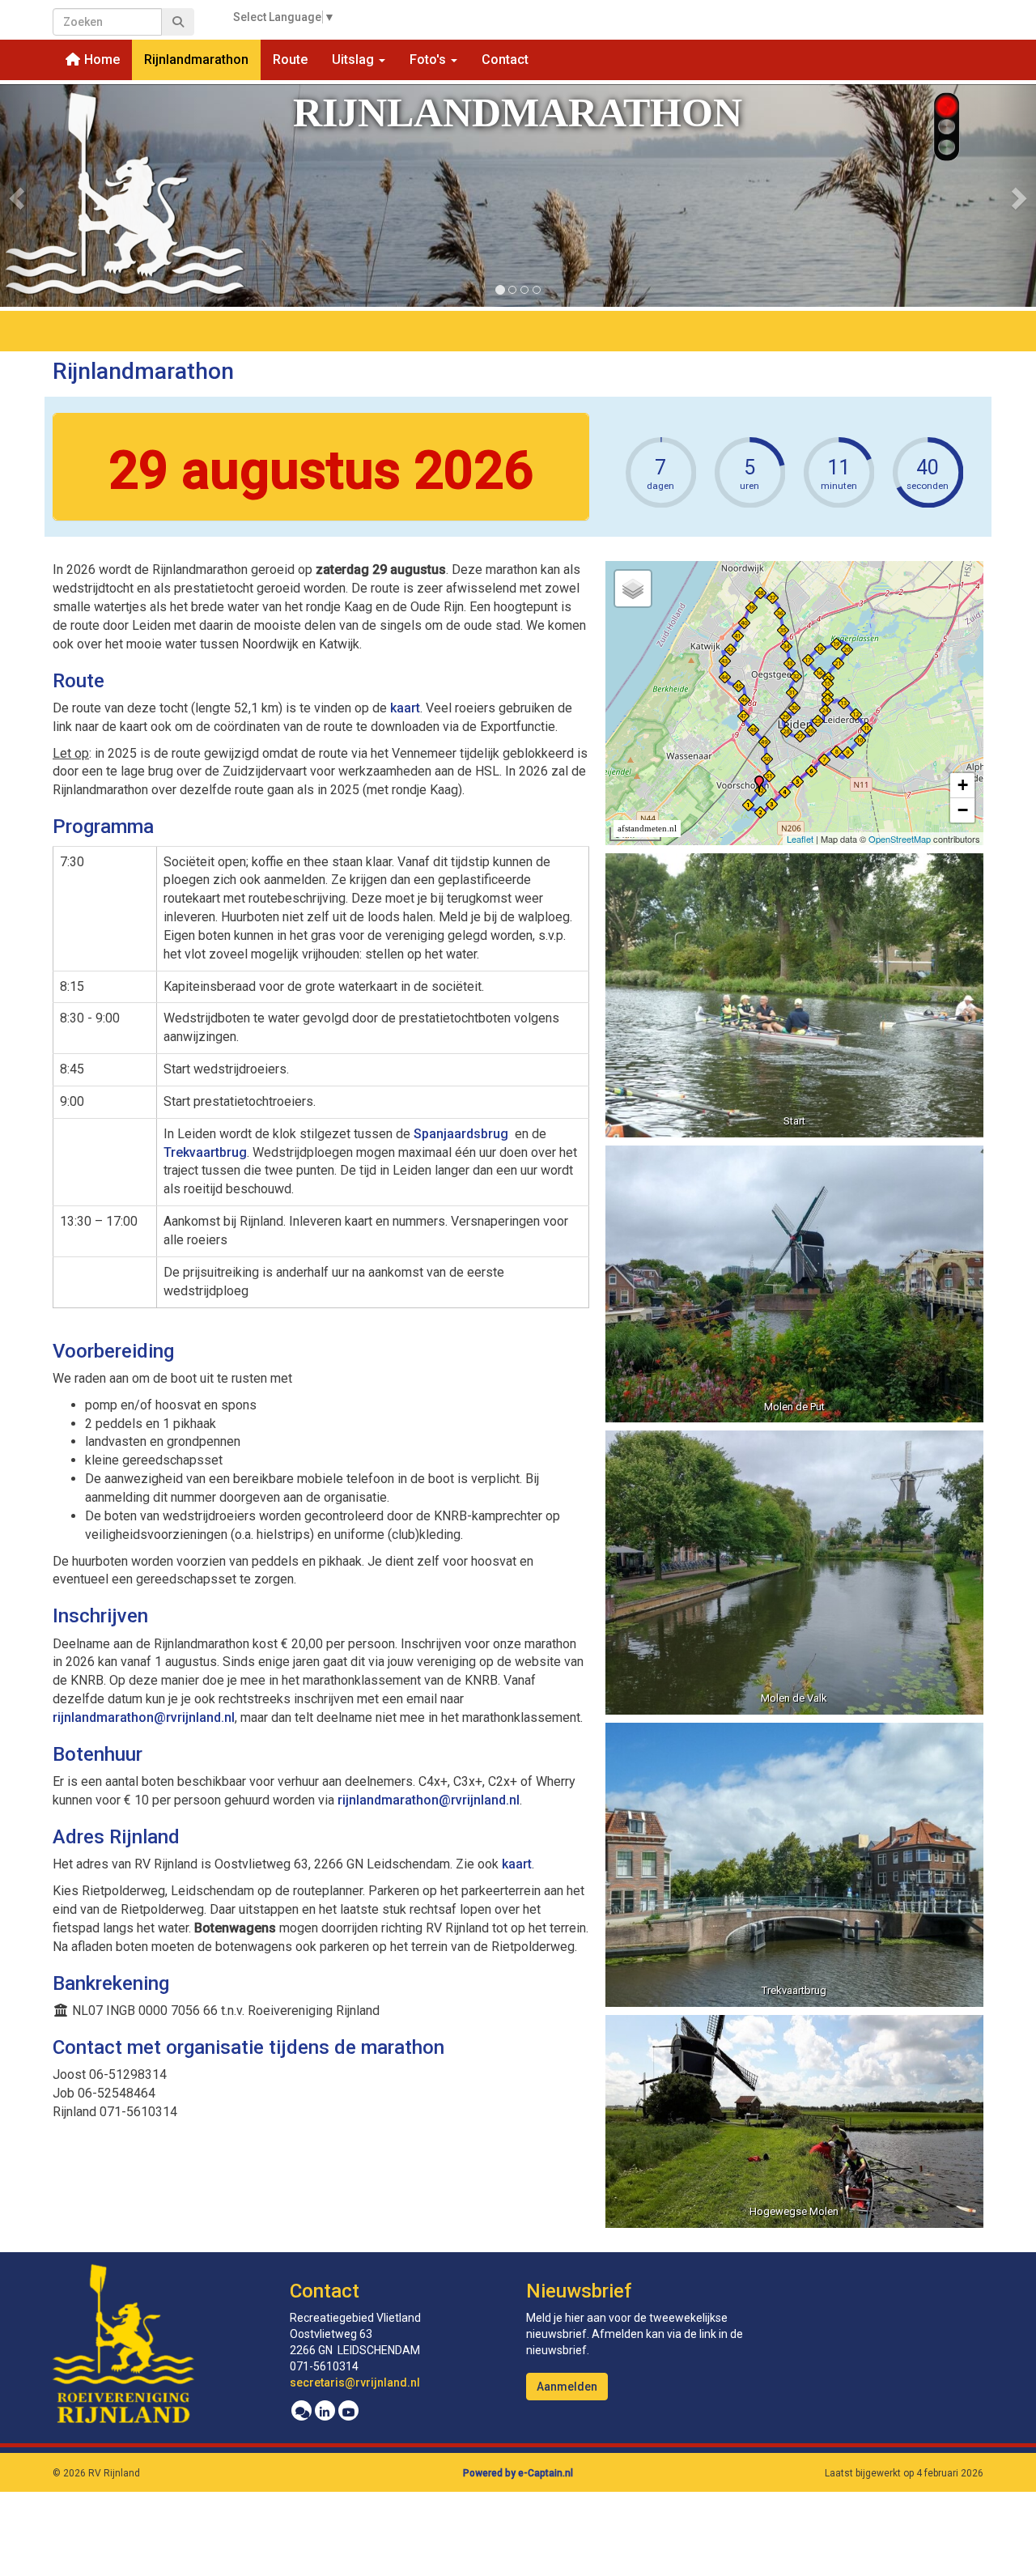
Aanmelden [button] (567, 2387)
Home (100, 60)
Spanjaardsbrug (463, 1134)
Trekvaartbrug (205, 1152)
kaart (405, 708)
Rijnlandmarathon (196, 60)
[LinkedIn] (325, 2412)
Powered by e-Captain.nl (518, 2473)
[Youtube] (348, 2412)
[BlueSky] (301, 2412)
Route (290, 60)
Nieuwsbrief (579, 2291)
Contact (505, 60)
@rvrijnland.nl (144, 1717)
